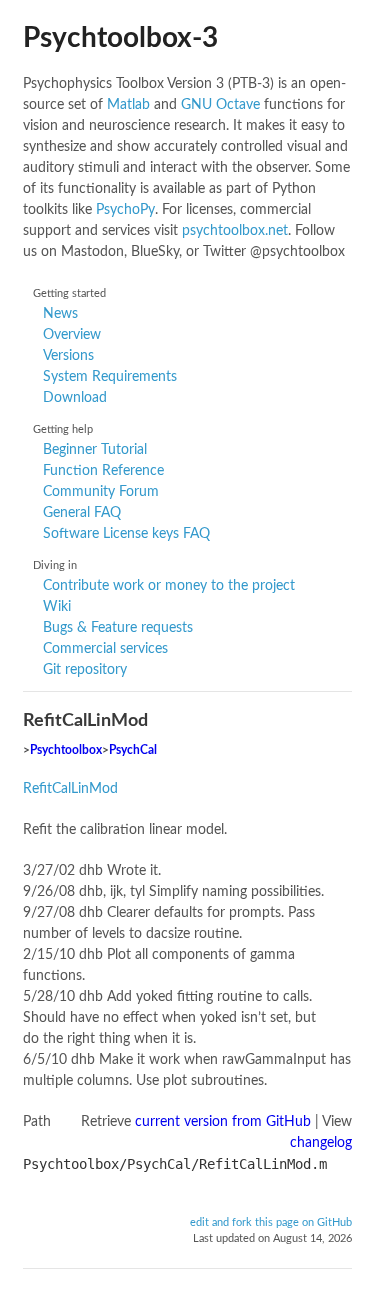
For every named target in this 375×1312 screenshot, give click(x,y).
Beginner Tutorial (95, 450)
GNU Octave (220, 105)
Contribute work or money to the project (169, 586)
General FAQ (82, 513)
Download (75, 398)
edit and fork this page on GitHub (271, 1223)
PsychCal (133, 750)
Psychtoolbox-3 (120, 38)
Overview (72, 335)
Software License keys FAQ (126, 534)
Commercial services (105, 649)
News (60, 314)
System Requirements (110, 377)
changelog (321, 1143)
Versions (68, 356)
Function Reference (103, 471)
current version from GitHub (223, 1122)
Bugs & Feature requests (118, 628)
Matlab (128, 105)
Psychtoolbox (66, 750)
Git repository (85, 670)
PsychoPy (125, 210)
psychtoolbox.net (235, 231)
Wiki (57, 607)
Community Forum (101, 492)
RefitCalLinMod (70, 789)
